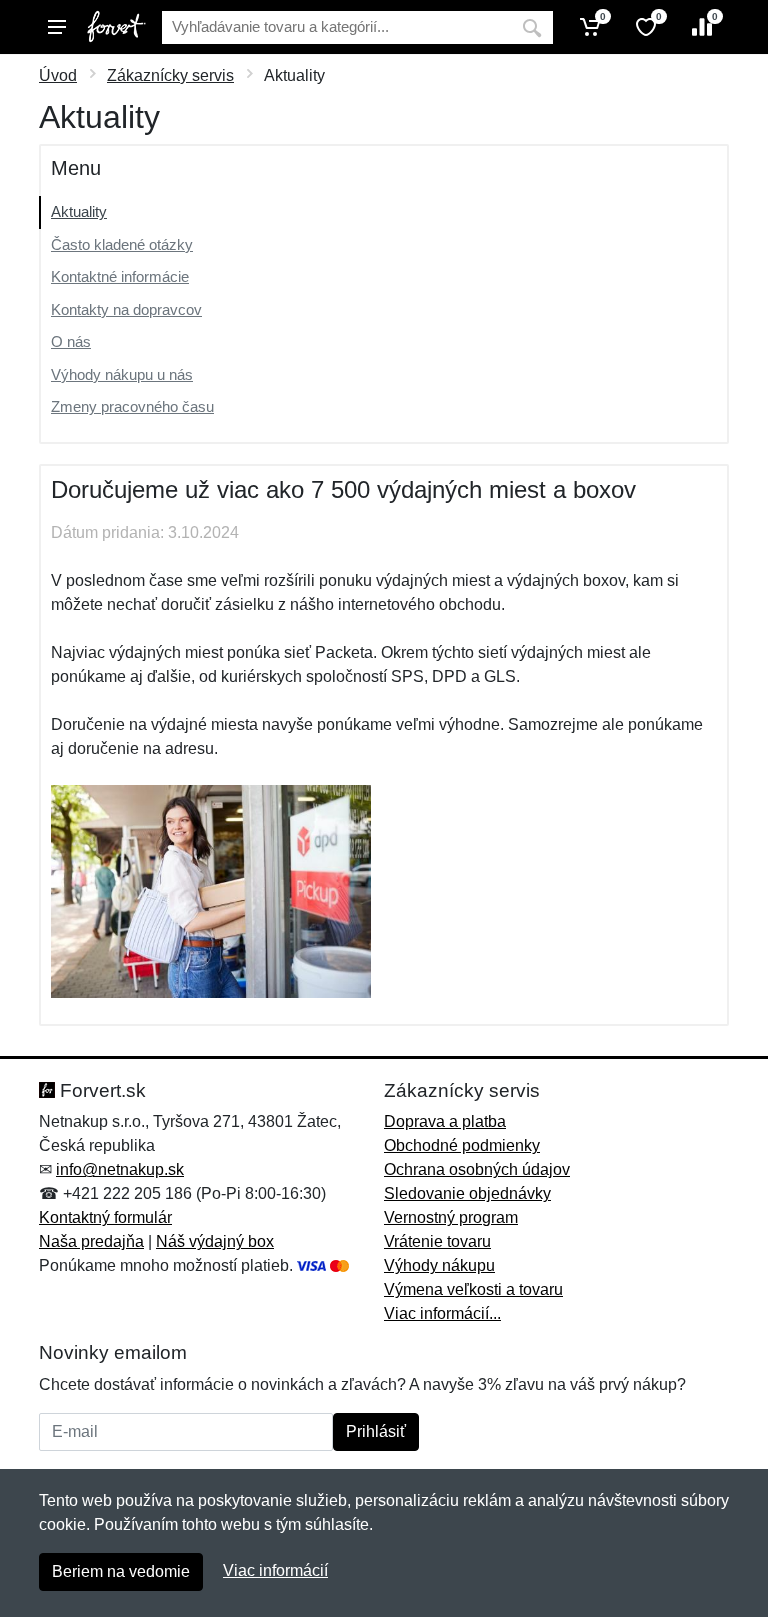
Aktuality (79, 211)
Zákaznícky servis (170, 75)
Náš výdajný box (215, 1241)
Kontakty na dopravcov (126, 309)
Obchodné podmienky (462, 1145)
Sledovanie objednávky (467, 1193)
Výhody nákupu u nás (122, 374)
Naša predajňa (91, 1241)
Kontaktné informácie (120, 276)
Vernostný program (451, 1217)
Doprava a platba (445, 1121)
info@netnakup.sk (120, 1169)
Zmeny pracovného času (132, 406)
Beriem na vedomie (121, 1571)
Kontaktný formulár (105, 1217)
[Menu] (57, 27)
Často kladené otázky (122, 244)
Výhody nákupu (439, 1265)
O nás (71, 341)
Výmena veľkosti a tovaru (473, 1289)
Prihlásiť (376, 1431)
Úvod (58, 75)
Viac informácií (275, 1570)
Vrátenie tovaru (437, 1241)
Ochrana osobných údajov (477, 1169)
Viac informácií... (442, 1313)
